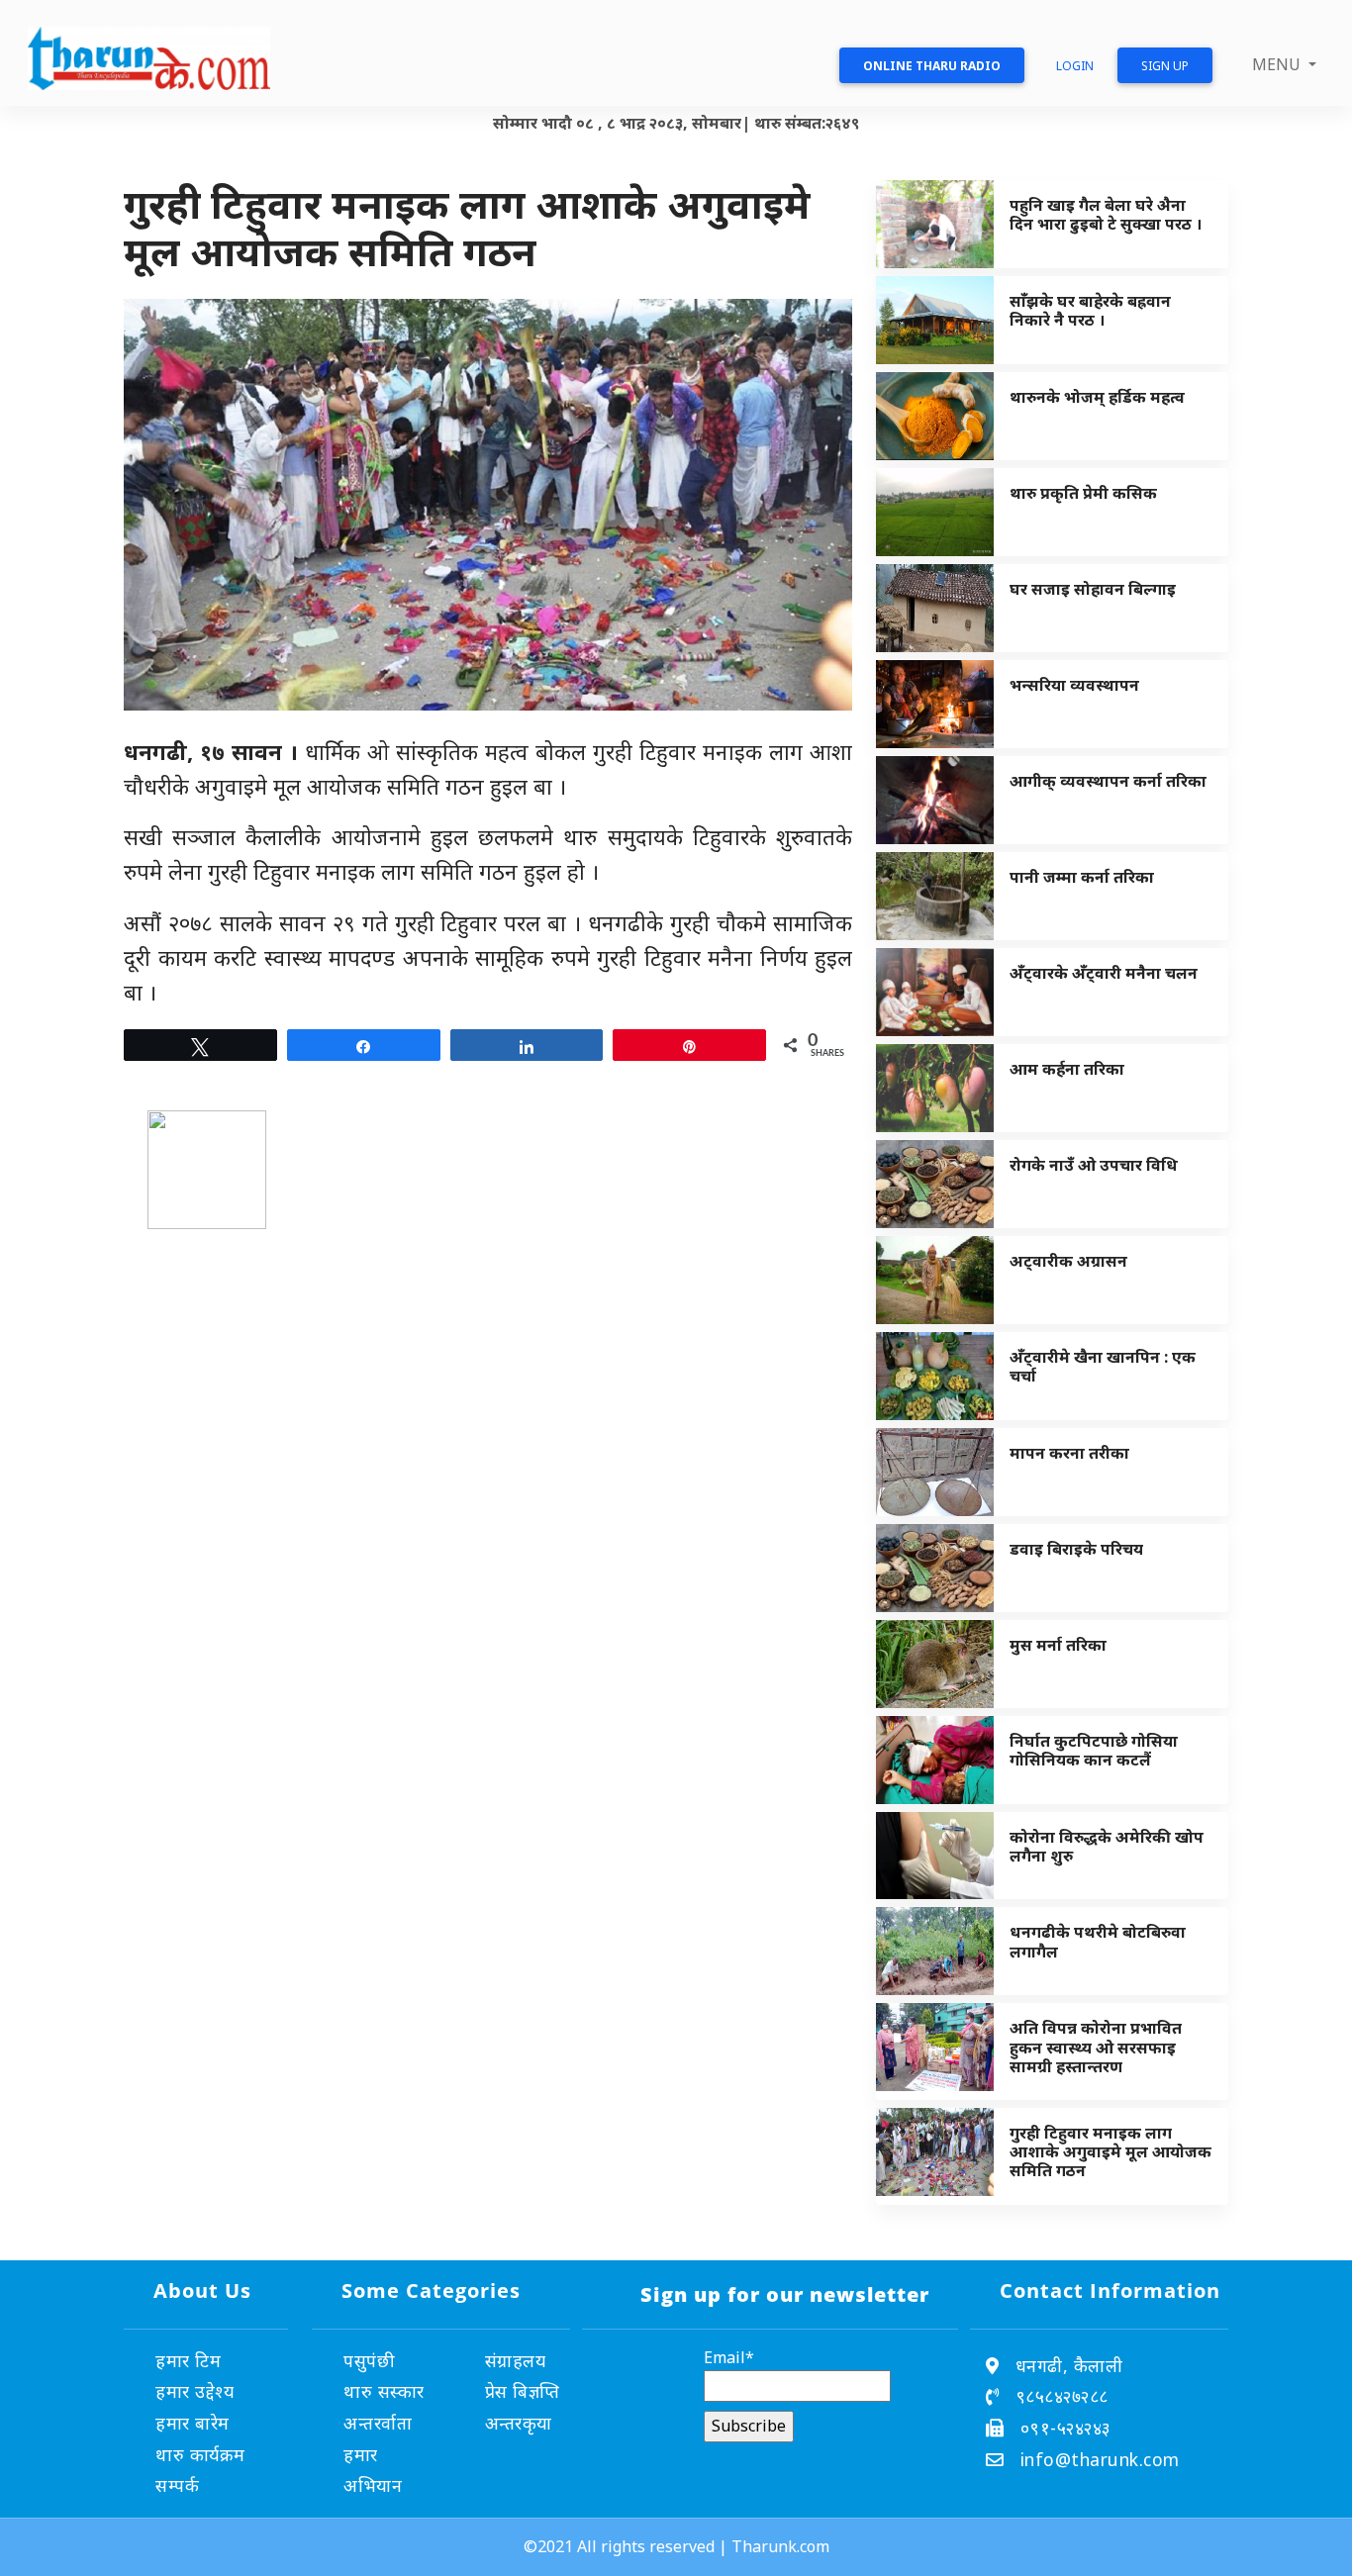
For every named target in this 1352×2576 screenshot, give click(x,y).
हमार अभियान (373, 2470)
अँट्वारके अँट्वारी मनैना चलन (1104, 973)
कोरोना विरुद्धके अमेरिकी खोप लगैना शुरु (1107, 1846)
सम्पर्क (177, 2485)
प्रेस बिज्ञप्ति (523, 2391)
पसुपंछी (369, 2360)
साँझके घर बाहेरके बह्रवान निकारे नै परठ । (1090, 310)
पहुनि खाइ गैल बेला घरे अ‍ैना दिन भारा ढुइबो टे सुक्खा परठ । (1106, 214)
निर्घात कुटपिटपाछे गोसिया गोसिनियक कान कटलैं (1094, 1750)
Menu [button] (1278, 64)
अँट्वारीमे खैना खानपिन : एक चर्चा (1103, 1366)
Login (1075, 66)
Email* (729, 2357)
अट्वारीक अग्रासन (1068, 1261)
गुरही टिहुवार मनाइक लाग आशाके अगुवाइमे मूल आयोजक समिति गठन (1111, 2151)
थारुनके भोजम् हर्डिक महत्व (1097, 397)
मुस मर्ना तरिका (1058, 1645)
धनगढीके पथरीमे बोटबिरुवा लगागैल (1098, 1941)
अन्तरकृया (519, 2423)
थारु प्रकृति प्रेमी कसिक (1083, 493)
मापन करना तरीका (1069, 1453)
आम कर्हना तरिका (1067, 1069)
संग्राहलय (516, 2360)
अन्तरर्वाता (378, 2423)
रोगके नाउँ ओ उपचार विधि (1094, 1165)
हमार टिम (188, 2360)
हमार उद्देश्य (194, 2391)
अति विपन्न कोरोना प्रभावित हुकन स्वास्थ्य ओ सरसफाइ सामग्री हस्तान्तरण (1096, 2047)
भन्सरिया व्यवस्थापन (1074, 685)
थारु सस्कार (384, 2391)
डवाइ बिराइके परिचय (1076, 1549)
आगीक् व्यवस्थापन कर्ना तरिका (1108, 781)
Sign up (1165, 66)
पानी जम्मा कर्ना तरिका (1082, 877)
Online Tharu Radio (932, 66)
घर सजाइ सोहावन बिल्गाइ (1093, 589)
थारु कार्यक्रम (200, 2454)
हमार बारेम (193, 2423)
